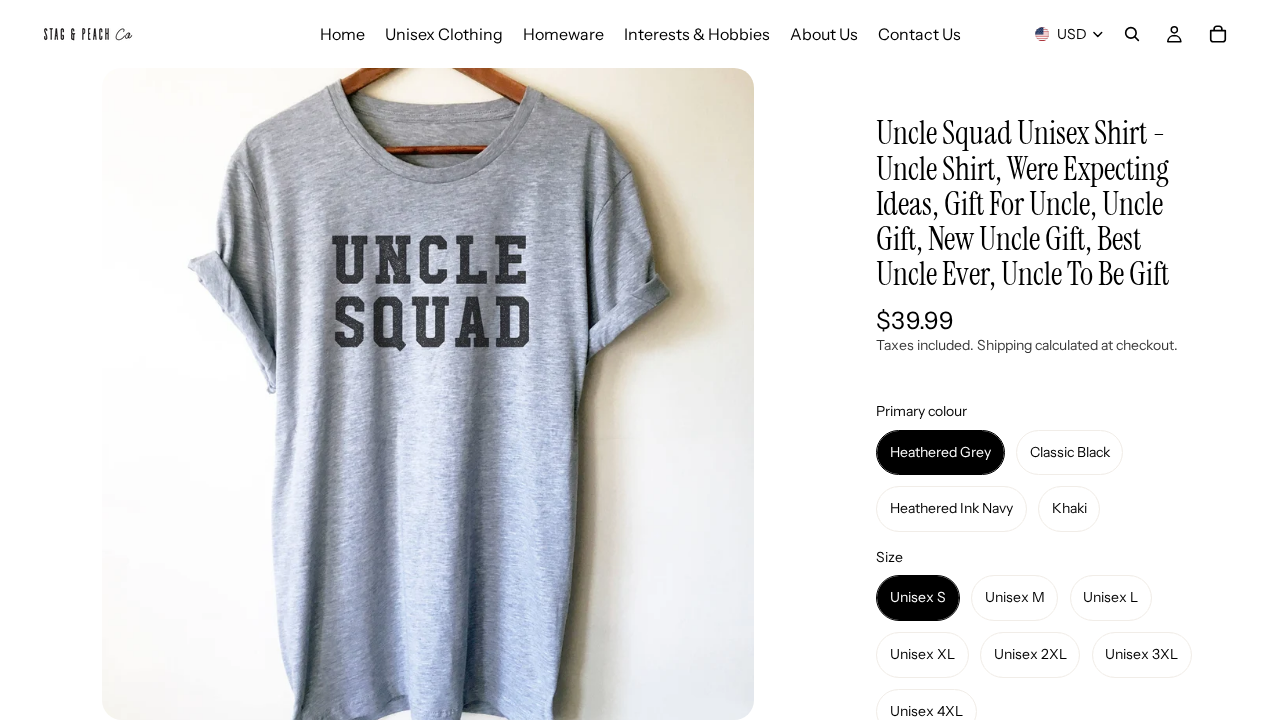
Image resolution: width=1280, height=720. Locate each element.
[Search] (1132, 34)
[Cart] (1218, 34)
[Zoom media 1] (428, 394)
